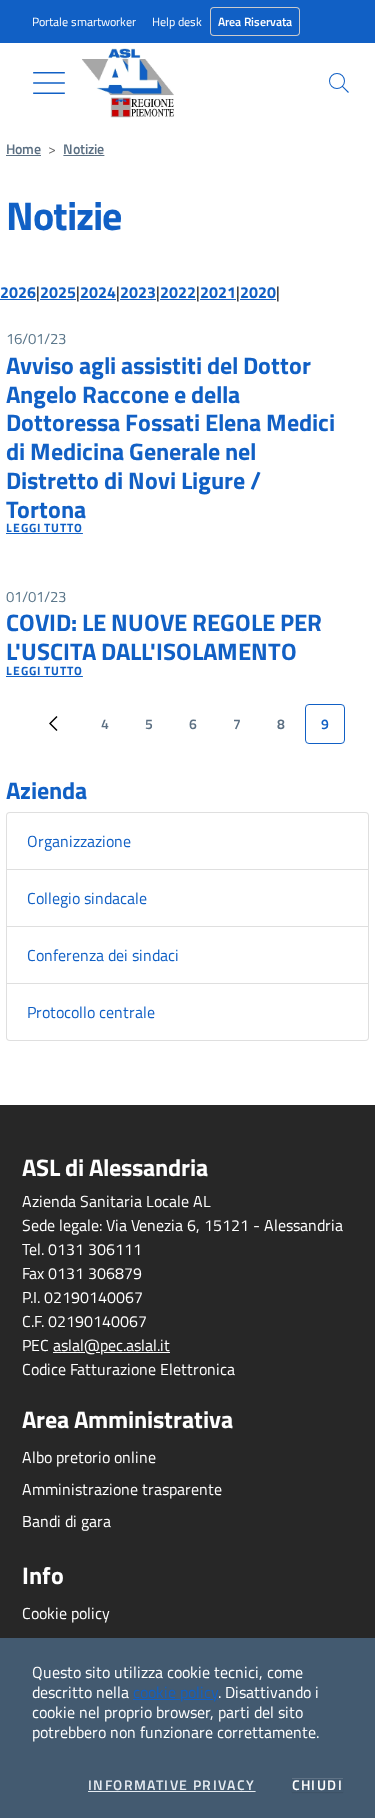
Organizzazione (79, 841)
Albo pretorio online (89, 1457)
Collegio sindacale (87, 898)
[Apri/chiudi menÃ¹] (49, 83)
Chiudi (317, 1785)
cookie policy (175, 1692)
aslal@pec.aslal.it (111, 1345)
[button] (339, 83)
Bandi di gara (66, 1521)
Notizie (83, 149)
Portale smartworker (84, 21)
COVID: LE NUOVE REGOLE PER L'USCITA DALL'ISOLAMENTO (164, 636)
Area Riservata (255, 21)
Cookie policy (66, 1613)
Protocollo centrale (91, 1012)
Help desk (177, 21)
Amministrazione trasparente (122, 1489)
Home (23, 149)
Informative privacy (172, 1785)
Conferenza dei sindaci (103, 955)
